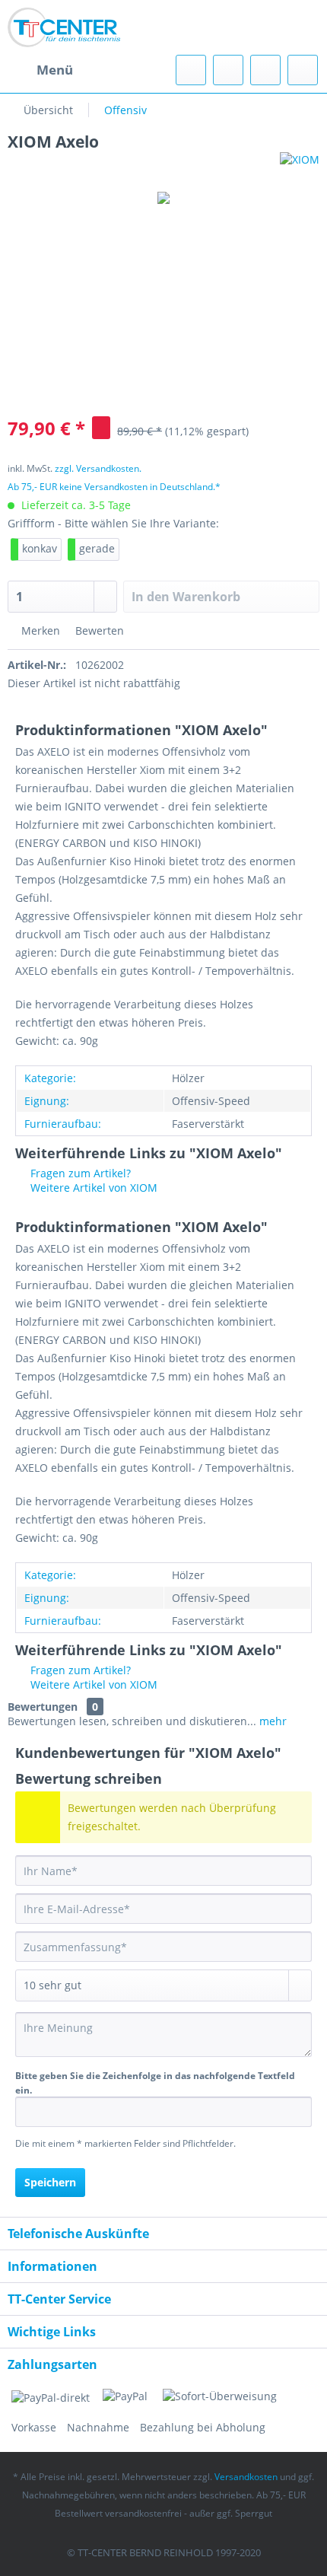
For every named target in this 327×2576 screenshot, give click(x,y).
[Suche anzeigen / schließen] (191, 70)
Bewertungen (43, 1707)
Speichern (50, 2182)
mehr (271, 1721)
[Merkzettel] (228, 70)
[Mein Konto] (265, 70)
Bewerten (98, 630)
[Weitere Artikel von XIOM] (300, 166)
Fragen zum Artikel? (79, 1173)
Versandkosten (246, 2477)
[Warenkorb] (303, 70)
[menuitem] (40, 70)
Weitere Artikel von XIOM (92, 1188)
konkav (40, 548)
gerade (97, 548)
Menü (55, 70)
